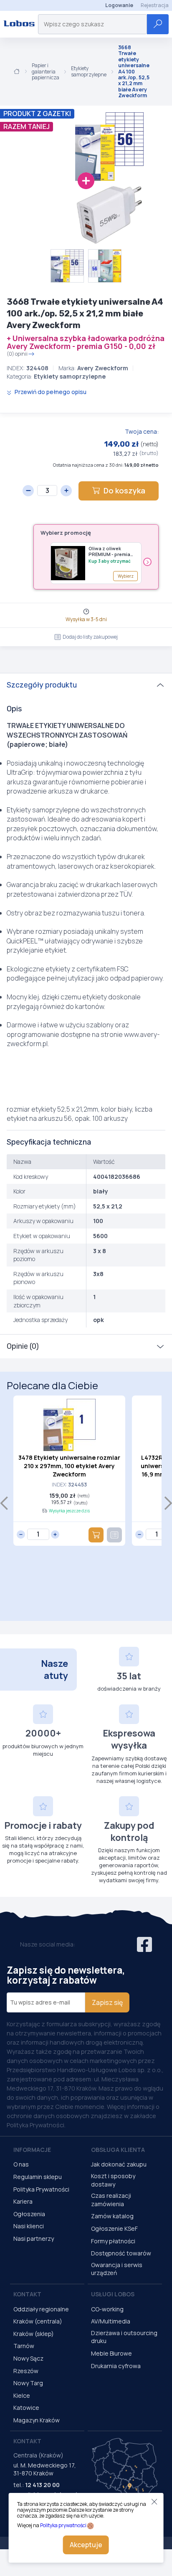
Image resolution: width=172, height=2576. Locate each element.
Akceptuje (86, 2545)
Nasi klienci (29, 2226)
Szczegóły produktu (42, 685)
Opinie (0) (23, 1346)
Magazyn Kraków (37, 2420)
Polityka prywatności (63, 2525)
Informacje (32, 2150)
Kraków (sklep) (34, 2334)
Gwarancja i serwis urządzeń (117, 2269)
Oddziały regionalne (41, 2309)
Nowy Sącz (28, 2358)
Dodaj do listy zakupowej (90, 637)
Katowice (26, 2408)
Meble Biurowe (111, 2353)
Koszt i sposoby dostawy (113, 2180)
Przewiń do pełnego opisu (50, 392)
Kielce (22, 2395)
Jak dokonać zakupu (119, 2164)
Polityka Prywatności (41, 2189)
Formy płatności (113, 2241)
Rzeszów (26, 2371)
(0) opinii (17, 354)
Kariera (23, 2201)
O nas (21, 2164)
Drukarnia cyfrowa (116, 2366)
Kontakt (27, 2294)
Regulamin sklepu (38, 2177)
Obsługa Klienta (118, 2150)
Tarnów (24, 2346)
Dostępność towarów (121, 2253)
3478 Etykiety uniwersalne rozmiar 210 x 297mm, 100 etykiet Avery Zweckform (69, 1466)
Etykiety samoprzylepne (89, 72)
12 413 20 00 (42, 2485)
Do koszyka (124, 490)
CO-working (107, 2309)
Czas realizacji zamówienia (111, 2200)
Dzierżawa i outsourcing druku (124, 2337)
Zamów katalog (112, 2216)
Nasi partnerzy (34, 2239)
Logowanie (119, 5)
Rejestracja (155, 5)
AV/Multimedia (111, 2321)
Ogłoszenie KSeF (114, 2228)
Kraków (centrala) (38, 2321)
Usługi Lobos (113, 2294)
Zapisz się (107, 2002)
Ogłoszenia (29, 2214)
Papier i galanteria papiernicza (46, 72)
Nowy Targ (28, 2383)
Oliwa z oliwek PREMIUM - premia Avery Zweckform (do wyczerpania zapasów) (109, 552)
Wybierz (126, 576)
